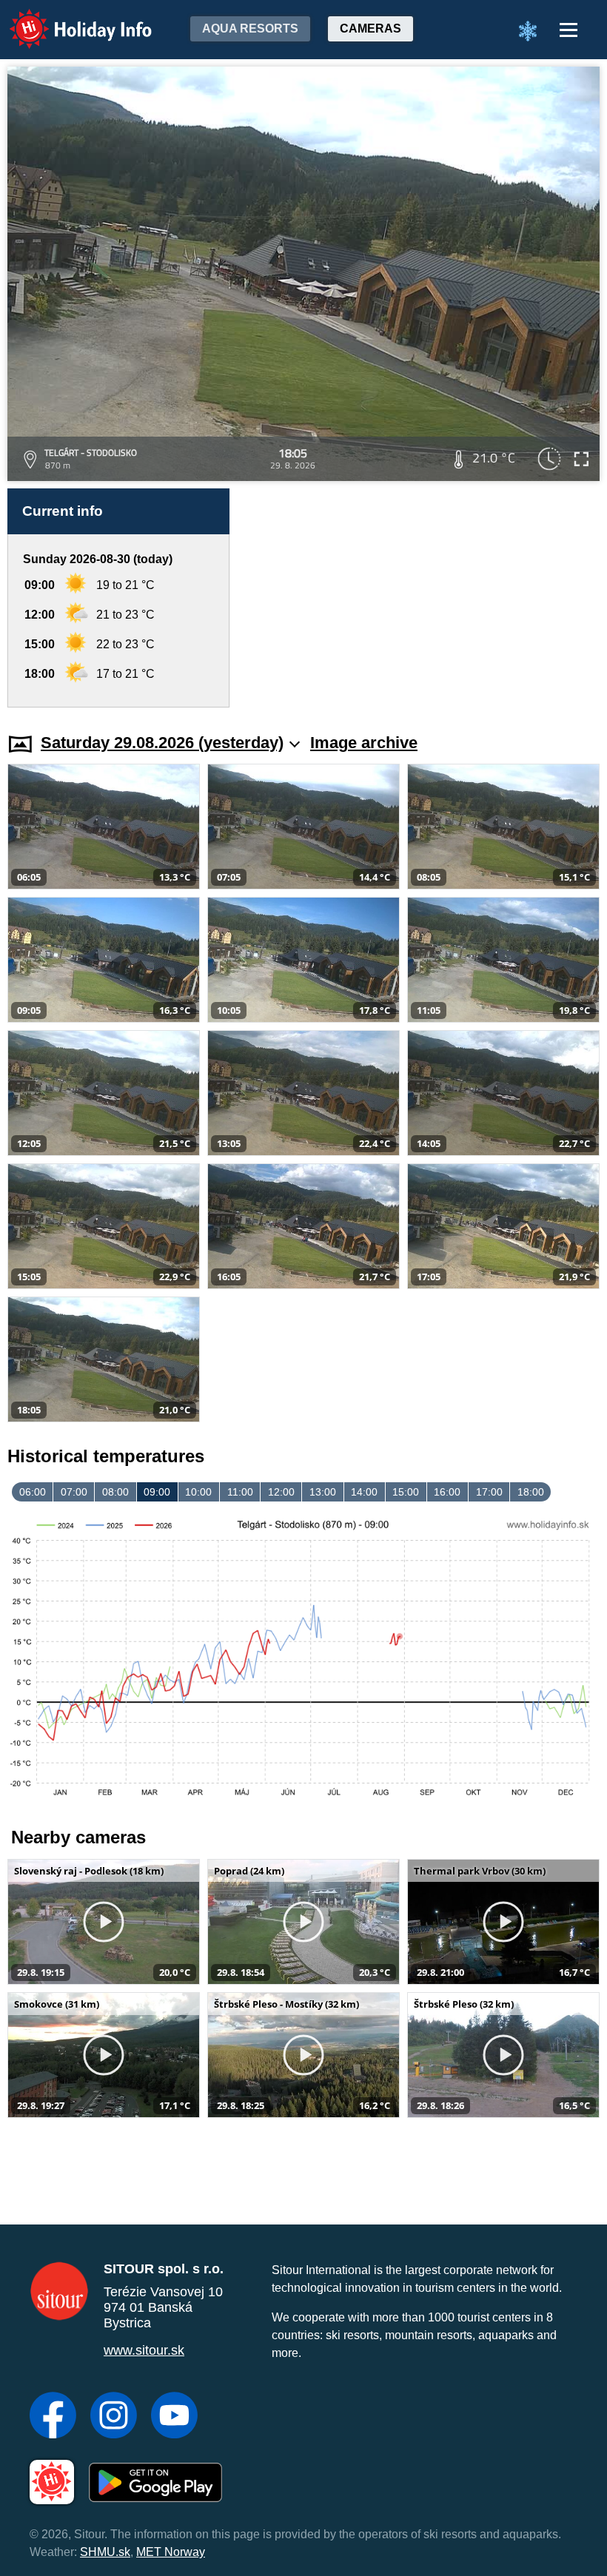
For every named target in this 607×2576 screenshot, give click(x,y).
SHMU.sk (105, 2552)
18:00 (531, 1492)
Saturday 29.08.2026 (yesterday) (162, 743)
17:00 (489, 1492)
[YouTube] (174, 2417)
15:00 (406, 1492)
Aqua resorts (250, 28)
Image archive (364, 743)
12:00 (281, 1492)
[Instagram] (114, 2417)
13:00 (323, 1492)
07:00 (74, 1492)
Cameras (370, 28)
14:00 (364, 1492)
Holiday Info (67, 19)
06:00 (33, 1492)
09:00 (157, 1492)
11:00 (240, 1492)
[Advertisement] (422, 598)
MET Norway (171, 2552)
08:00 (115, 1492)
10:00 (198, 1492)
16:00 (447, 1492)
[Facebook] (53, 2417)
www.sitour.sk (144, 2350)
